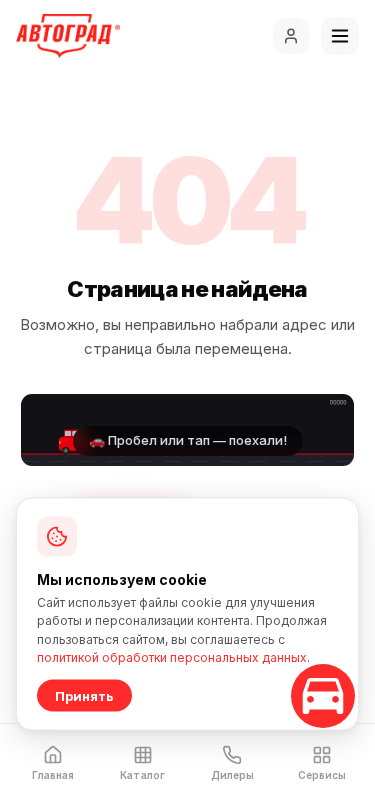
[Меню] (340, 36)
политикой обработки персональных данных (172, 657)
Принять (84, 696)
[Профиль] (291, 36)
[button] (187, 429)
